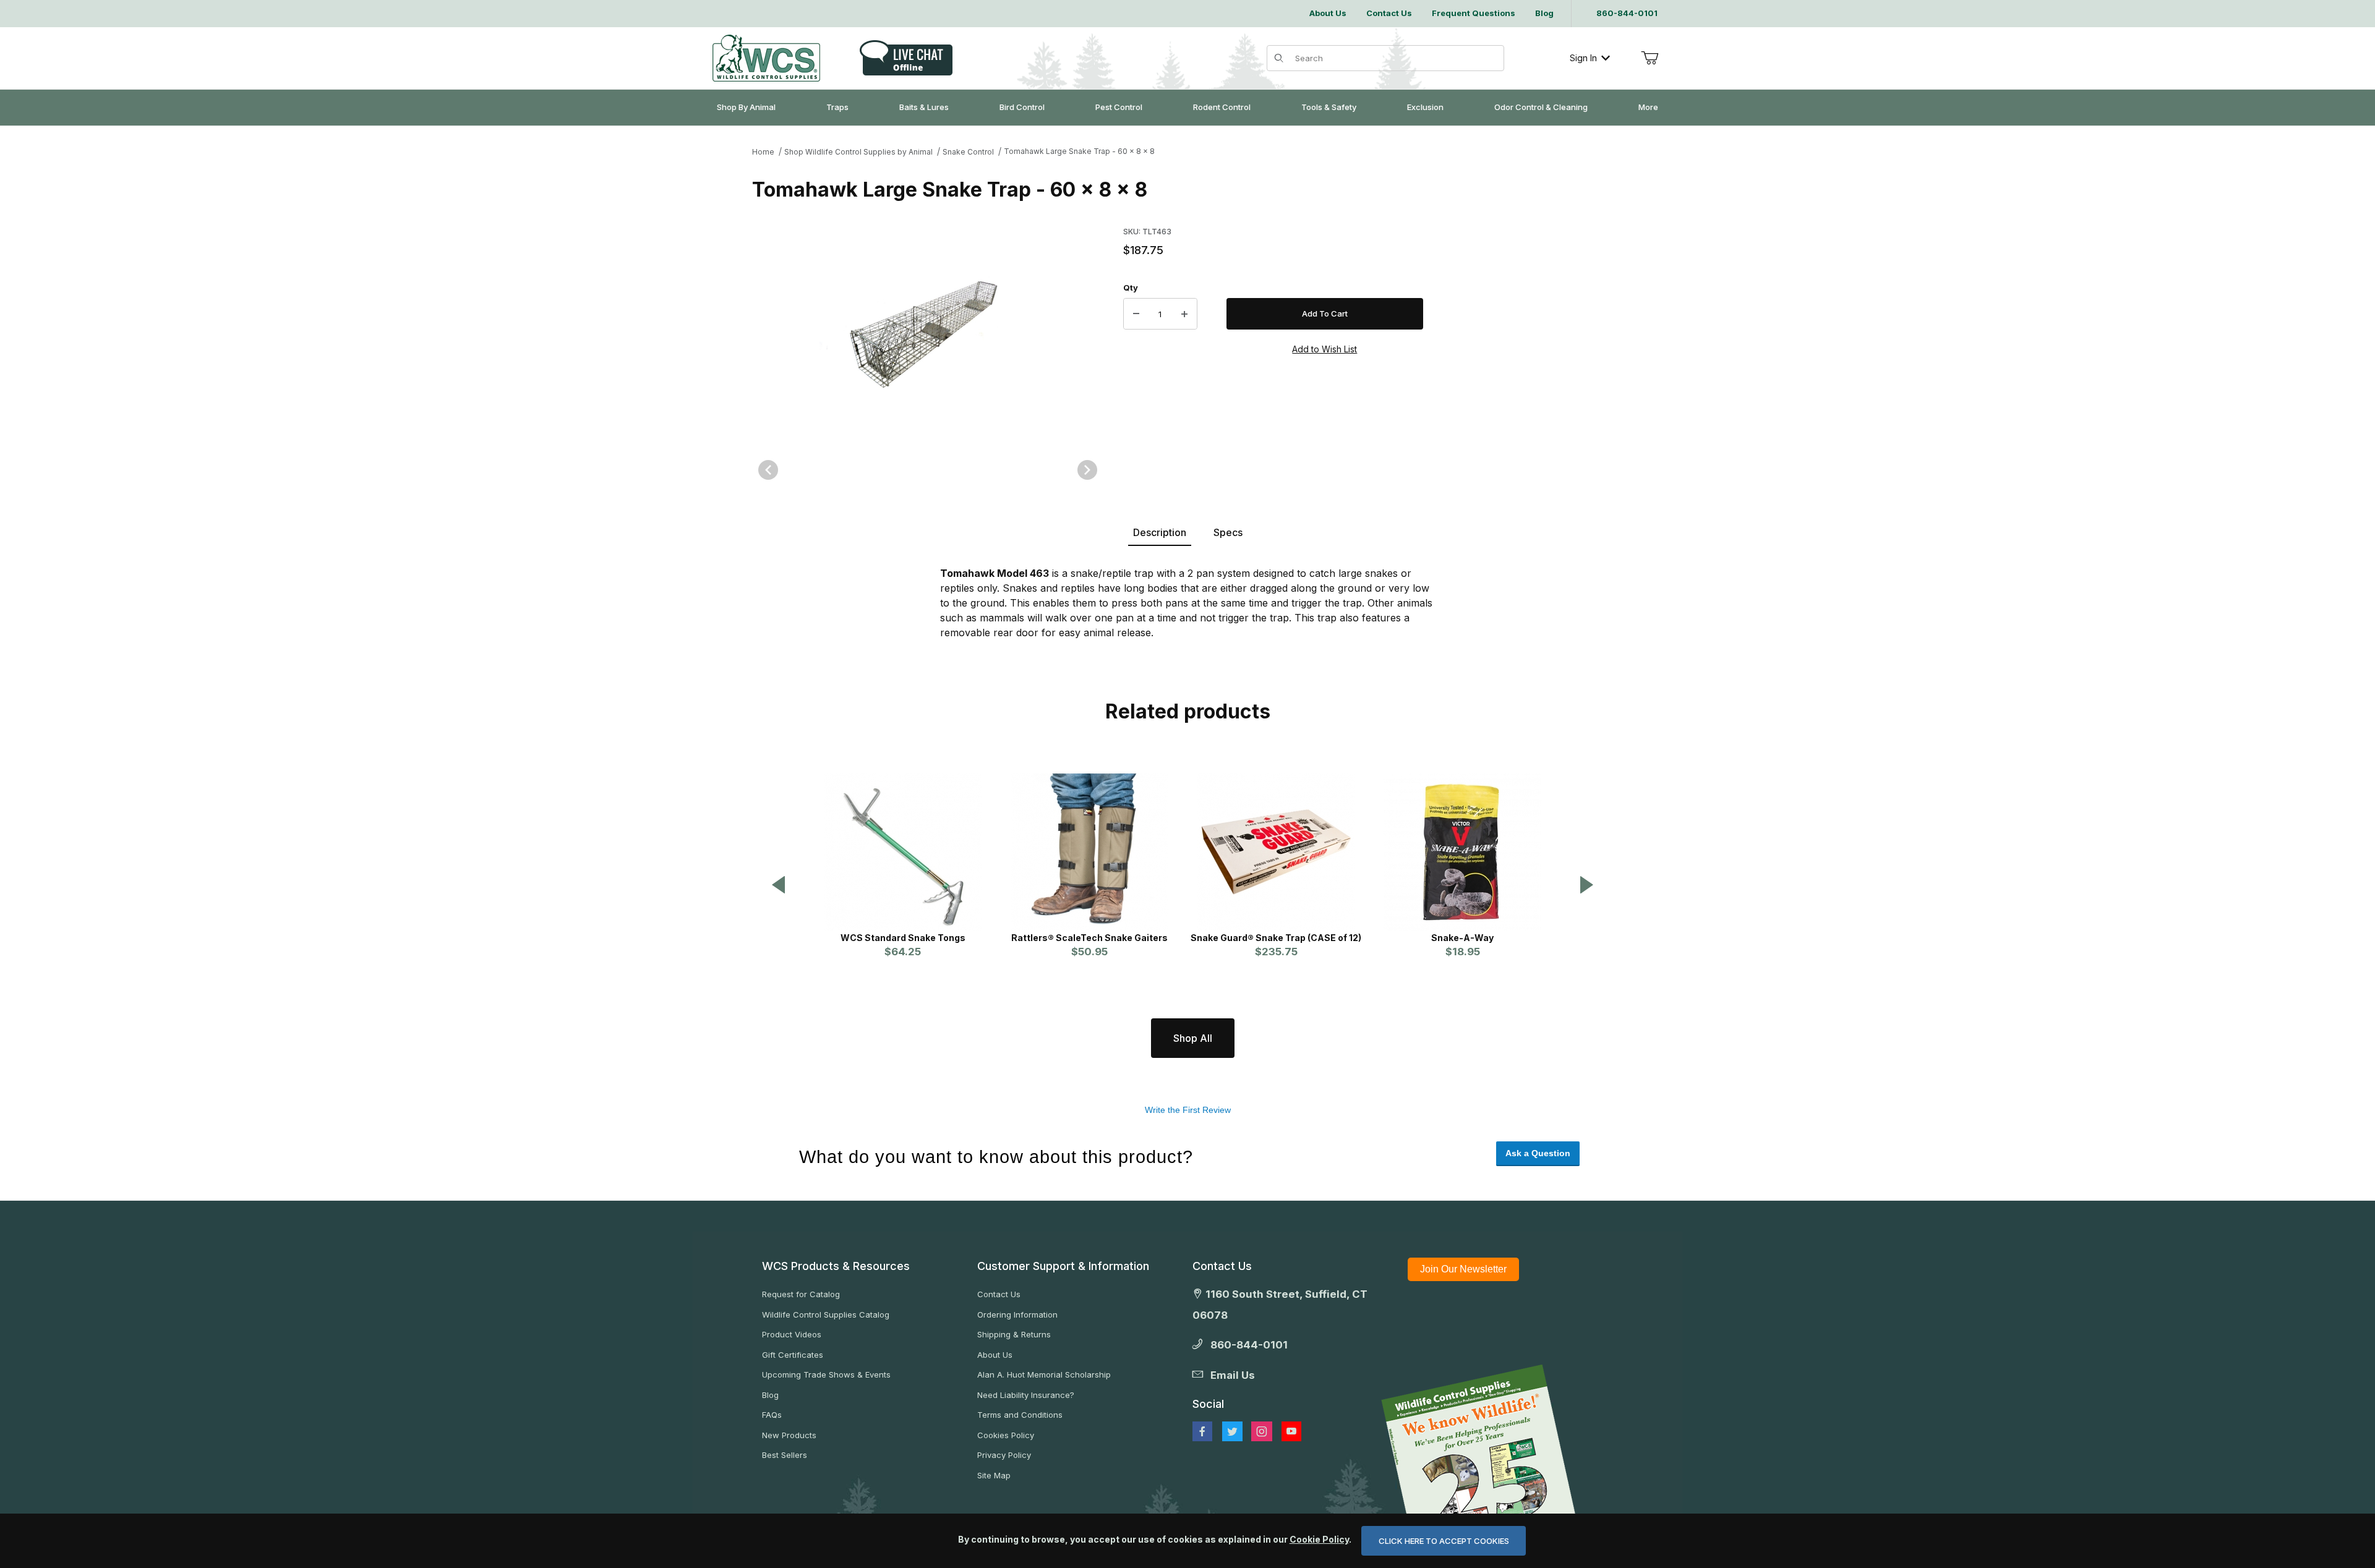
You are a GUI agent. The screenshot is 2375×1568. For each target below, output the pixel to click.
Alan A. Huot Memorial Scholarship (1044, 1374)
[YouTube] (1291, 1431)
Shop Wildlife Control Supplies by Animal (858, 152)
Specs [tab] (1228, 532)
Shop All (1193, 1038)
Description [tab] (1160, 532)
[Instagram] (1262, 1431)
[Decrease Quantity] (1136, 314)
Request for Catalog (801, 1294)
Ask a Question (1538, 1153)
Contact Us (999, 1294)
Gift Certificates (793, 1355)
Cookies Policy (1006, 1435)
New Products (789, 1435)
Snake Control (968, 152)
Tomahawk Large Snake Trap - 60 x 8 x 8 (1079, 151)
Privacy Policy (1004, 1455)
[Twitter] (1232, 1431)
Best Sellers (785, 1455)
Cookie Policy (1319, 1539)
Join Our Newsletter (1463, 1269)
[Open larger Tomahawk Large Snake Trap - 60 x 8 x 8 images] (928, 330)
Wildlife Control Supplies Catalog (826, 1314)
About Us (995, 1355)
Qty (1131, 288)
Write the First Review (1188, 1110)
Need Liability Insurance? (1026, 1395)
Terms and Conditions (1020, 1415)
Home (763, 152)
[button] (779, 886)
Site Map (994, 1475)
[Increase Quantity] (1184, 314)
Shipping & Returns (1014, 1334)
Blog (770, 1395)
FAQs (772, 1415)
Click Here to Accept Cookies (1444, 1541)
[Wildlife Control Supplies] (766, 58)
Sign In (1583, 58)
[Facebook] (1202, 1431)
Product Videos (792, 1334)
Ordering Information (1017, 1314)
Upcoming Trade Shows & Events (826, 1374)
